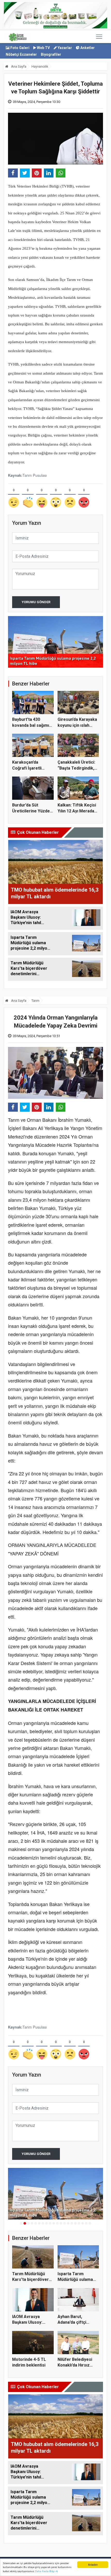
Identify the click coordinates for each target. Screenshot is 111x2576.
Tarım (35, 1001)
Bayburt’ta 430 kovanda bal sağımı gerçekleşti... (31, 725)
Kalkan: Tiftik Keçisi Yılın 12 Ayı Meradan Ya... (77, 811)
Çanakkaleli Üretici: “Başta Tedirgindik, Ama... (76, 768)
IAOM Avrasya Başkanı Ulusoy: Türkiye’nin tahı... (28, 2322)
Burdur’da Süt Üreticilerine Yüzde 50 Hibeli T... (31, 811)
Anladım (93, 2565)
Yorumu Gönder (36, 602)
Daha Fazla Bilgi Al (46, 2571)
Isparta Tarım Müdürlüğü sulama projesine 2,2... (75, 2280)
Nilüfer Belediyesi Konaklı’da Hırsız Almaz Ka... (75, 2365)
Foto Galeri (19, 48)
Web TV (43, 48)
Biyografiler (51, 54)
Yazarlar (64, 48)
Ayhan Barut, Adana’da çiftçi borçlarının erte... (74, 2322)
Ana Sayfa (18, 66)
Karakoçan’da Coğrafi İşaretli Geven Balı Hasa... (29, 768)
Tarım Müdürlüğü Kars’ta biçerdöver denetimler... (30, 2280)
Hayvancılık (40, 66)
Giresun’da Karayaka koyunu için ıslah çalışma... (77, 725)
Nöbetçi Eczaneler (21, 54)
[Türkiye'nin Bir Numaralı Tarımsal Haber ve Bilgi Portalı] (18, 37)
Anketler (87, 48)
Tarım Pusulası (35, 475)
